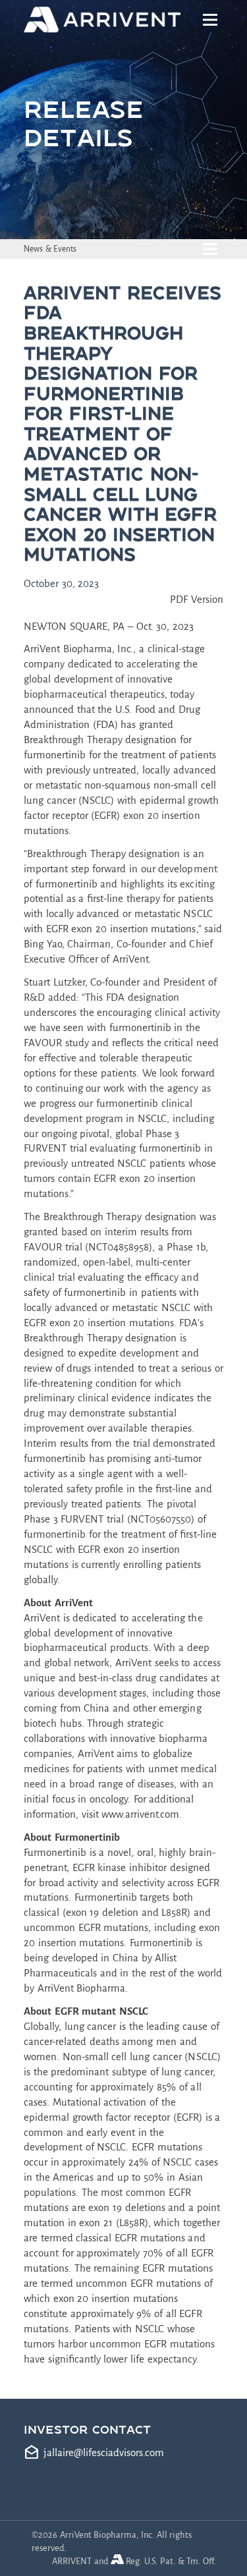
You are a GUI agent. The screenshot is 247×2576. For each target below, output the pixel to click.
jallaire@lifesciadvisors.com (104, 2452)
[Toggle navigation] (210, 20)
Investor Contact (87, 2429)
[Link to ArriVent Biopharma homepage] (104, 20)
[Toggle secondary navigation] (210, 249)
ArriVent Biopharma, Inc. (78, 649)
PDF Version (197, 599)
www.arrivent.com (140, 1814)
